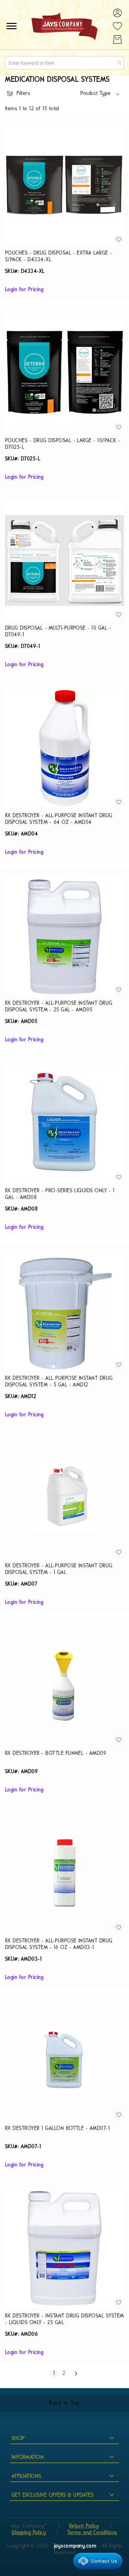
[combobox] (64, 63)
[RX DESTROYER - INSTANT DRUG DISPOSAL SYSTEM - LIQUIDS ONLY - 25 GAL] (64, 2248)
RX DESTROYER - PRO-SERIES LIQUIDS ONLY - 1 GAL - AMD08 (60, 1194)
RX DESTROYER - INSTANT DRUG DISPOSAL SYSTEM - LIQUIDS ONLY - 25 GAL (64, 2319)
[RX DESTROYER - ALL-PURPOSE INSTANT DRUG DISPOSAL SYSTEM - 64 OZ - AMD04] (64, 748)
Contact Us (104, 2561)
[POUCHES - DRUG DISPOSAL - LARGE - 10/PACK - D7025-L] (64, 373)
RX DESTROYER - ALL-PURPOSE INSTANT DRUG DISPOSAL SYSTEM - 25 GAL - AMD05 (59, 1007)
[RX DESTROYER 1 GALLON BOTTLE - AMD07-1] (64, 2061)
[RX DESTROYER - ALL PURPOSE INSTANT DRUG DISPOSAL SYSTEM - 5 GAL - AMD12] (64, 1310)
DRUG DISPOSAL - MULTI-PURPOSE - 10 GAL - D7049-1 (58, 632)
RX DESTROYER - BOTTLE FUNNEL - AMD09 (56, 1754)
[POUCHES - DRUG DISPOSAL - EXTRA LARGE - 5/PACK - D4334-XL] (64, 185)
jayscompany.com (76, 2546)
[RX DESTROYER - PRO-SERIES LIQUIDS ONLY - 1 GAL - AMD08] (64, 1123)
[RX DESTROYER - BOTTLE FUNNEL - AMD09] (64, 1685)
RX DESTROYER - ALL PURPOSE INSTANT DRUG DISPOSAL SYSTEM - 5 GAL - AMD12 (59, 1382)
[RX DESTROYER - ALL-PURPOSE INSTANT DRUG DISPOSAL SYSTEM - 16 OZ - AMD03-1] (64, 1873)
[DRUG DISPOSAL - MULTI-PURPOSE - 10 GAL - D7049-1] (64, 560)
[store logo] (64, 26)
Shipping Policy (29, 2533)
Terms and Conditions (92, 2533)
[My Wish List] (117, 26)
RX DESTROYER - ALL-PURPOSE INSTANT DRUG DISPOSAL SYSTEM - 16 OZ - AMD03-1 (59, 1944)
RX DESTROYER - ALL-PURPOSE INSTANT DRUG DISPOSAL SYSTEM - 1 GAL (59, 1569)
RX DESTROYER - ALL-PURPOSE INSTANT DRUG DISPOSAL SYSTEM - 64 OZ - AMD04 (59, 819)
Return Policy (84, 2526)
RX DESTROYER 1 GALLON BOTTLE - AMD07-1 (57, 2129)
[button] (100, 94)
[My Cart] (117, 39)
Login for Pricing (24, 290)
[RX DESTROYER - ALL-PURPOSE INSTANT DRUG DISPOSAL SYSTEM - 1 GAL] (64, 1498)
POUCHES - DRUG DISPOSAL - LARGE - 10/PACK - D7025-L (63, 444)
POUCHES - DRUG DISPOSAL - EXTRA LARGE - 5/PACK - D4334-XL (59, 257)
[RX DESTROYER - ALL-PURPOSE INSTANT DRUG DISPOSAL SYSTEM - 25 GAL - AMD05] (64, 935)
